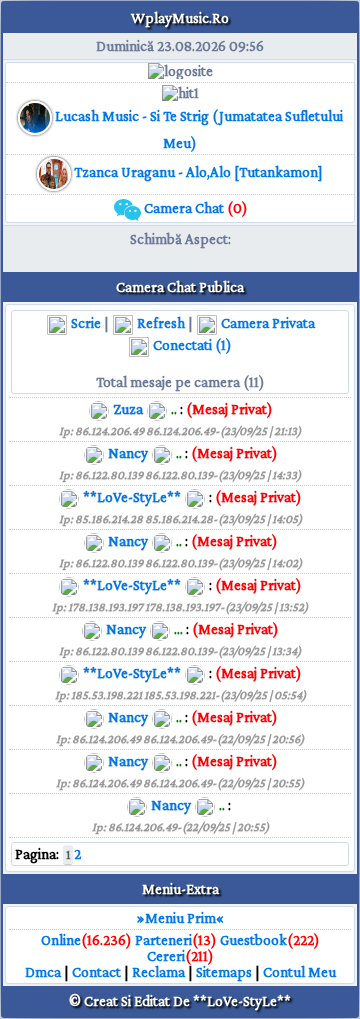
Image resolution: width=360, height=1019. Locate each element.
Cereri (166, 956)
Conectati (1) (191, 345)
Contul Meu (299, 972)
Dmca (43, 972)
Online (61, 940)
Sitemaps (224, 972)
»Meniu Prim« (180, 918)
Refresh (159, 323)
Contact (96, 972)
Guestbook (253, 940)
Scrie (84, 323)
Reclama (158, 972)
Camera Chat (194, 208)
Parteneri (163, 940)
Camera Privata (266, 323)
